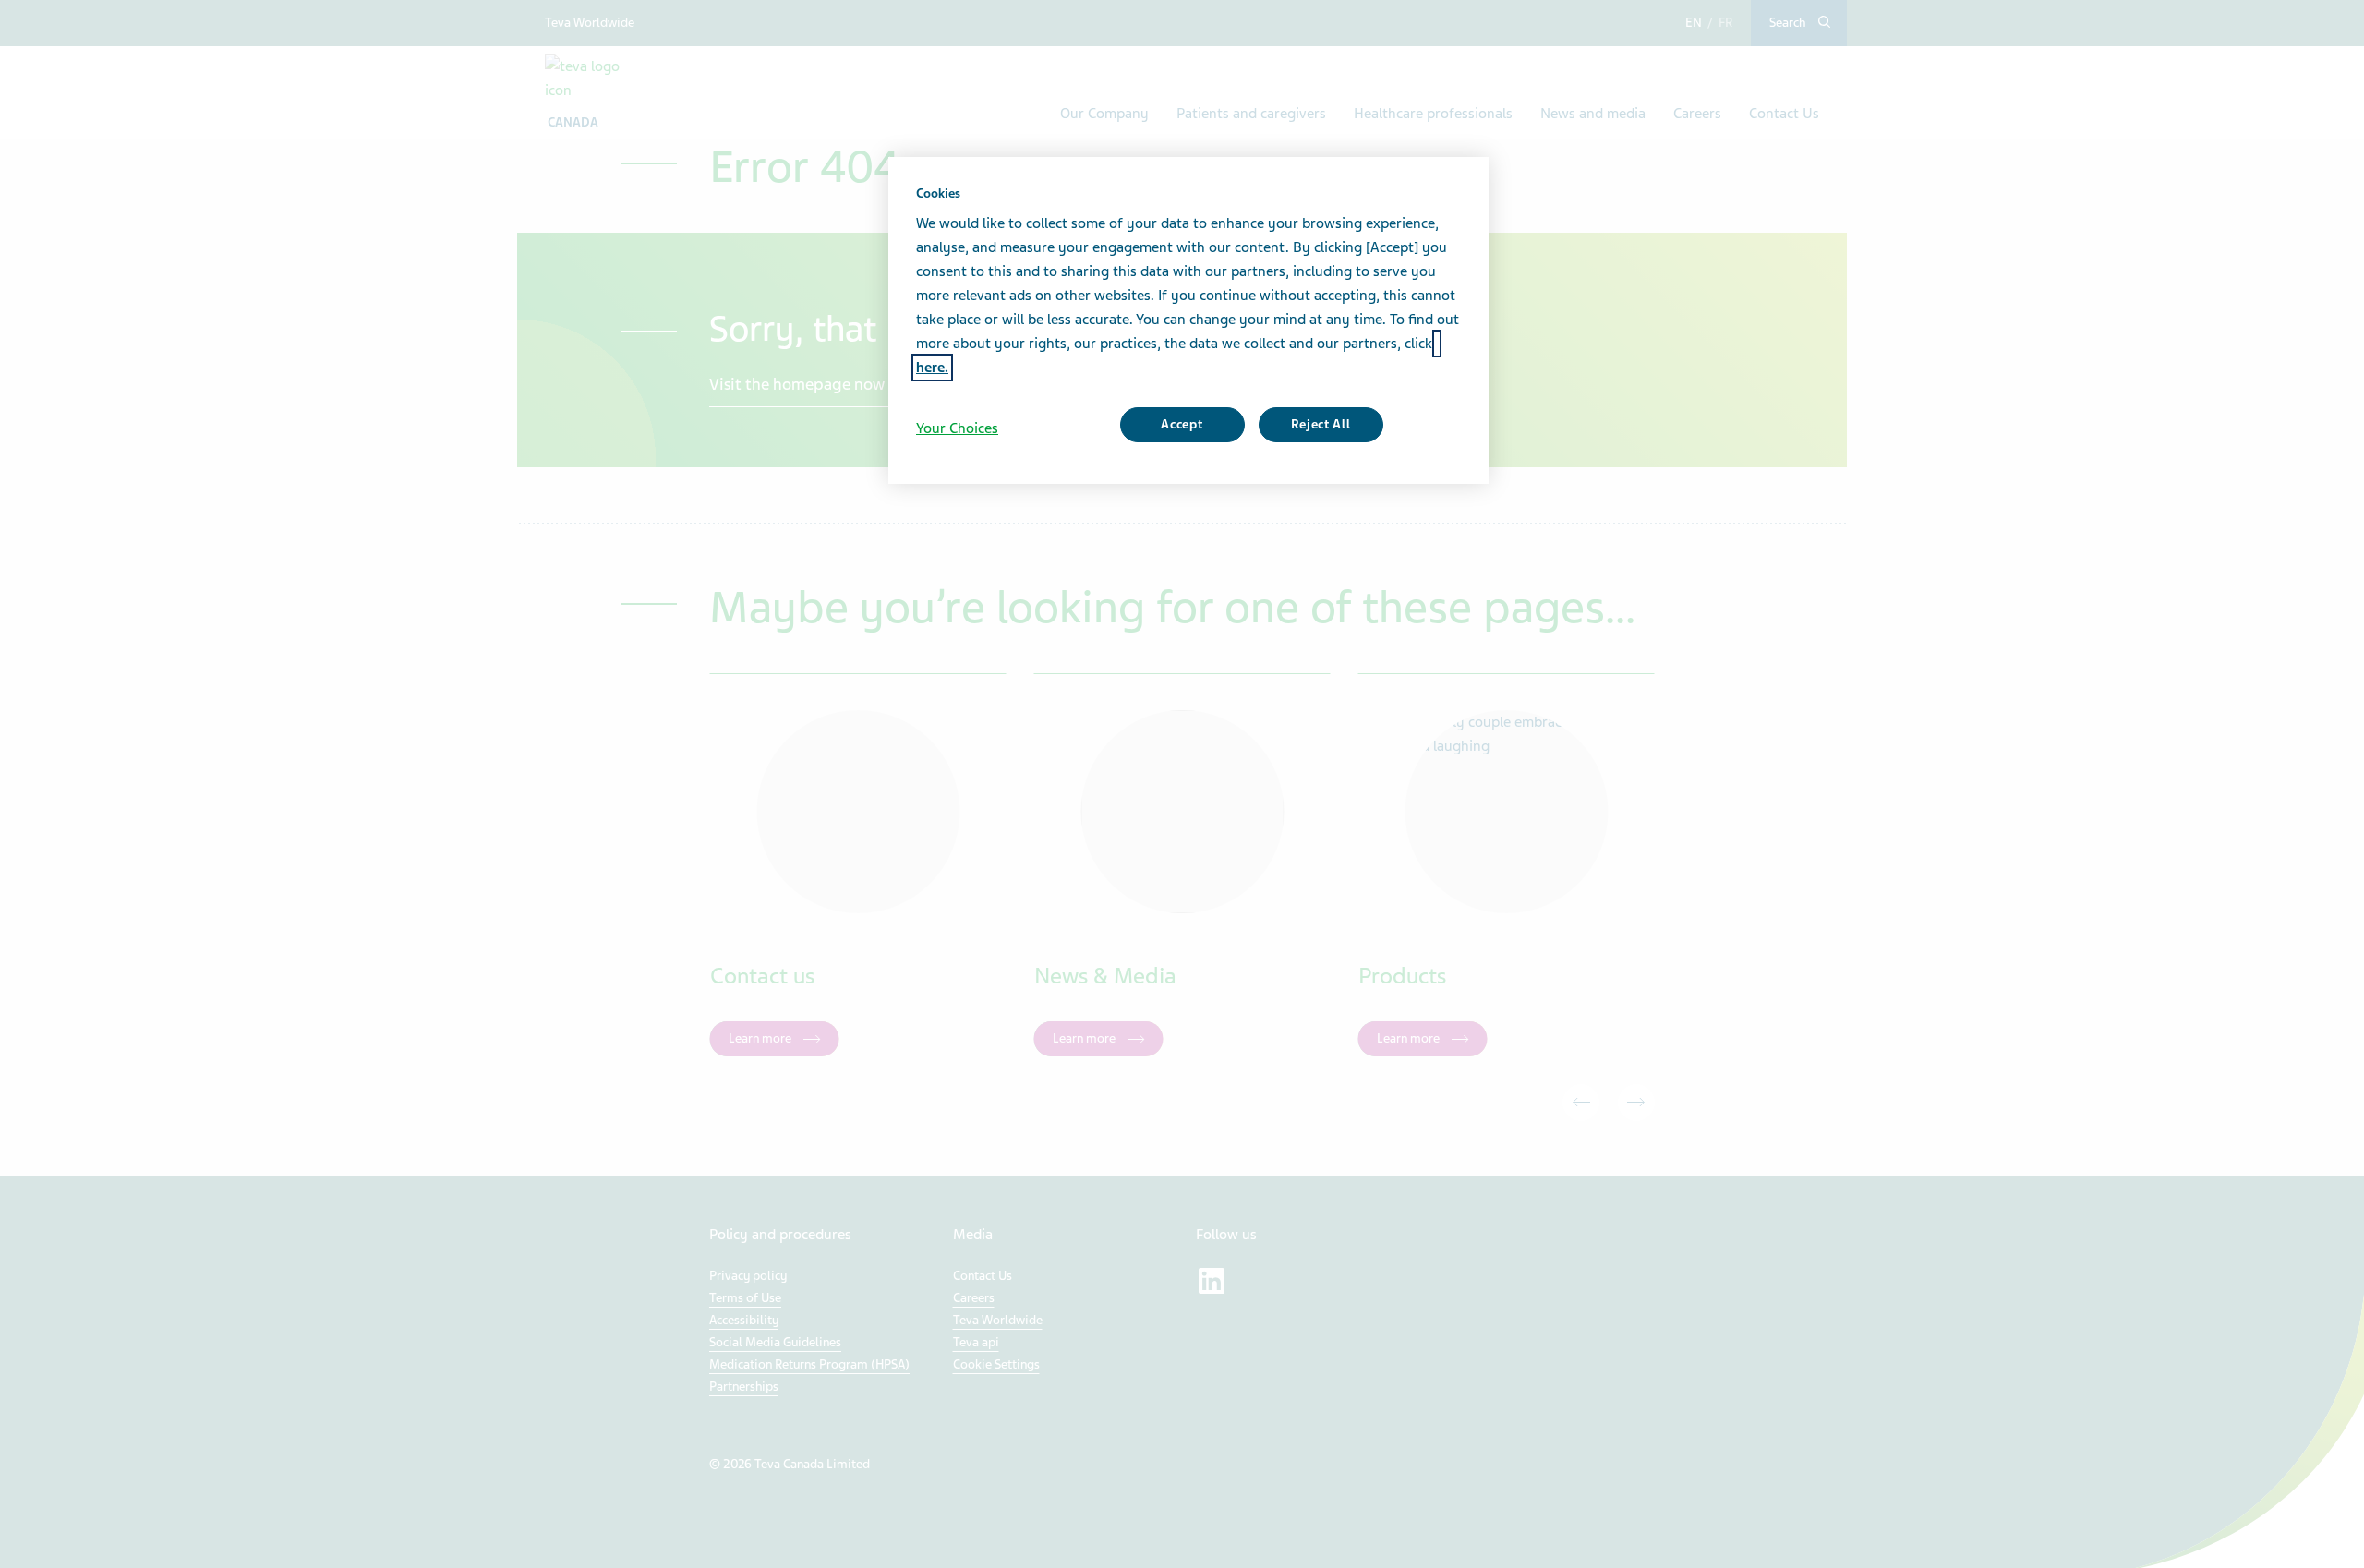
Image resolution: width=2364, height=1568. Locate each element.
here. (932, 368)
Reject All (1321, 424)
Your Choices (957, 428)
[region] (1188, 320)
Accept (1182, 424)
